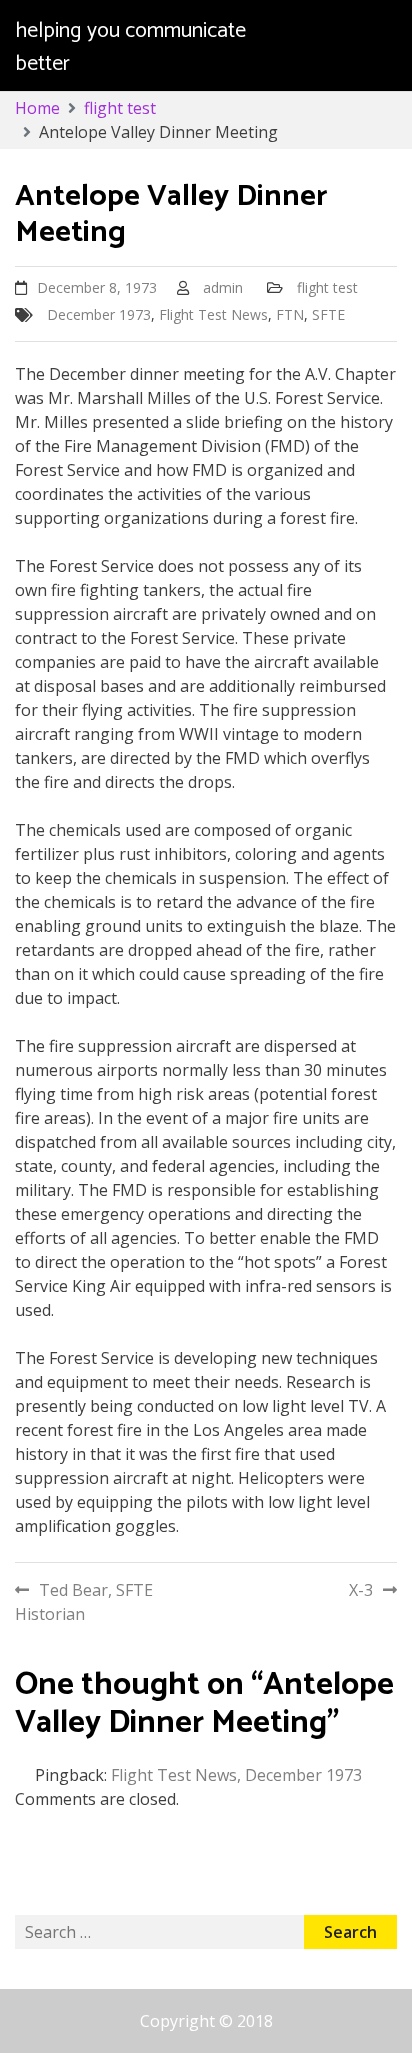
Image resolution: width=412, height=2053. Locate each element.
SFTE (328, 314)
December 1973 (99, 314)
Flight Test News (213, 314)
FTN (290, 314)
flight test (327, 287)
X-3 (361, 1590)
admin (223, 287)
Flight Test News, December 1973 (236, 1775)
